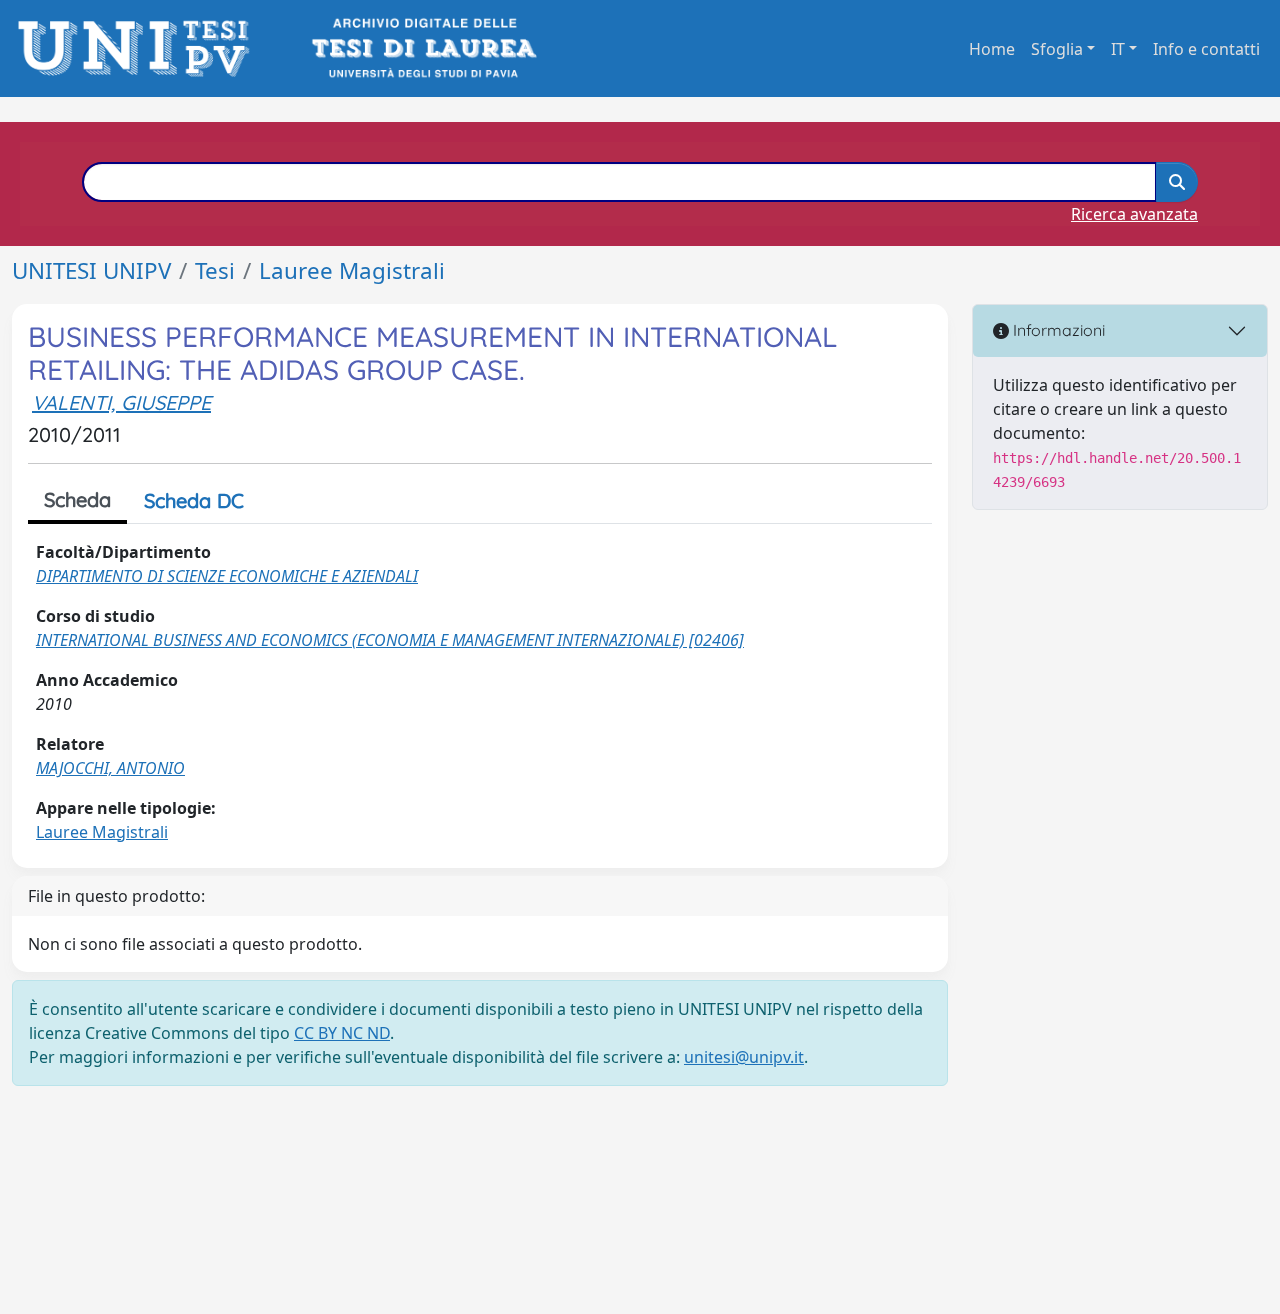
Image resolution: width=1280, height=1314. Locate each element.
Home (992, 49)
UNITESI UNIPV (91, 270)
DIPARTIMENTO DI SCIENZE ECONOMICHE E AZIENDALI (227, 576)
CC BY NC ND (342, 1033)
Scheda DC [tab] (194, 500)
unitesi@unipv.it (744, 1057)
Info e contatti (1206, 49)
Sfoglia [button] (1057, 49)
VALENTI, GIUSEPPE (121, 402)
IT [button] (1118, 49)
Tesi (215, 270)
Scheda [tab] (77, 499)
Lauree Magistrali (352, 270)
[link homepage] (139, 48)
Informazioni (1057, 330)
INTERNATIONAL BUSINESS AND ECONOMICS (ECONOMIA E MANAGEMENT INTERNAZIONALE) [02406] (390, 640)
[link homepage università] (422, 48)
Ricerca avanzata (1134, 214)
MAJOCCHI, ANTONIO (110, 768)
